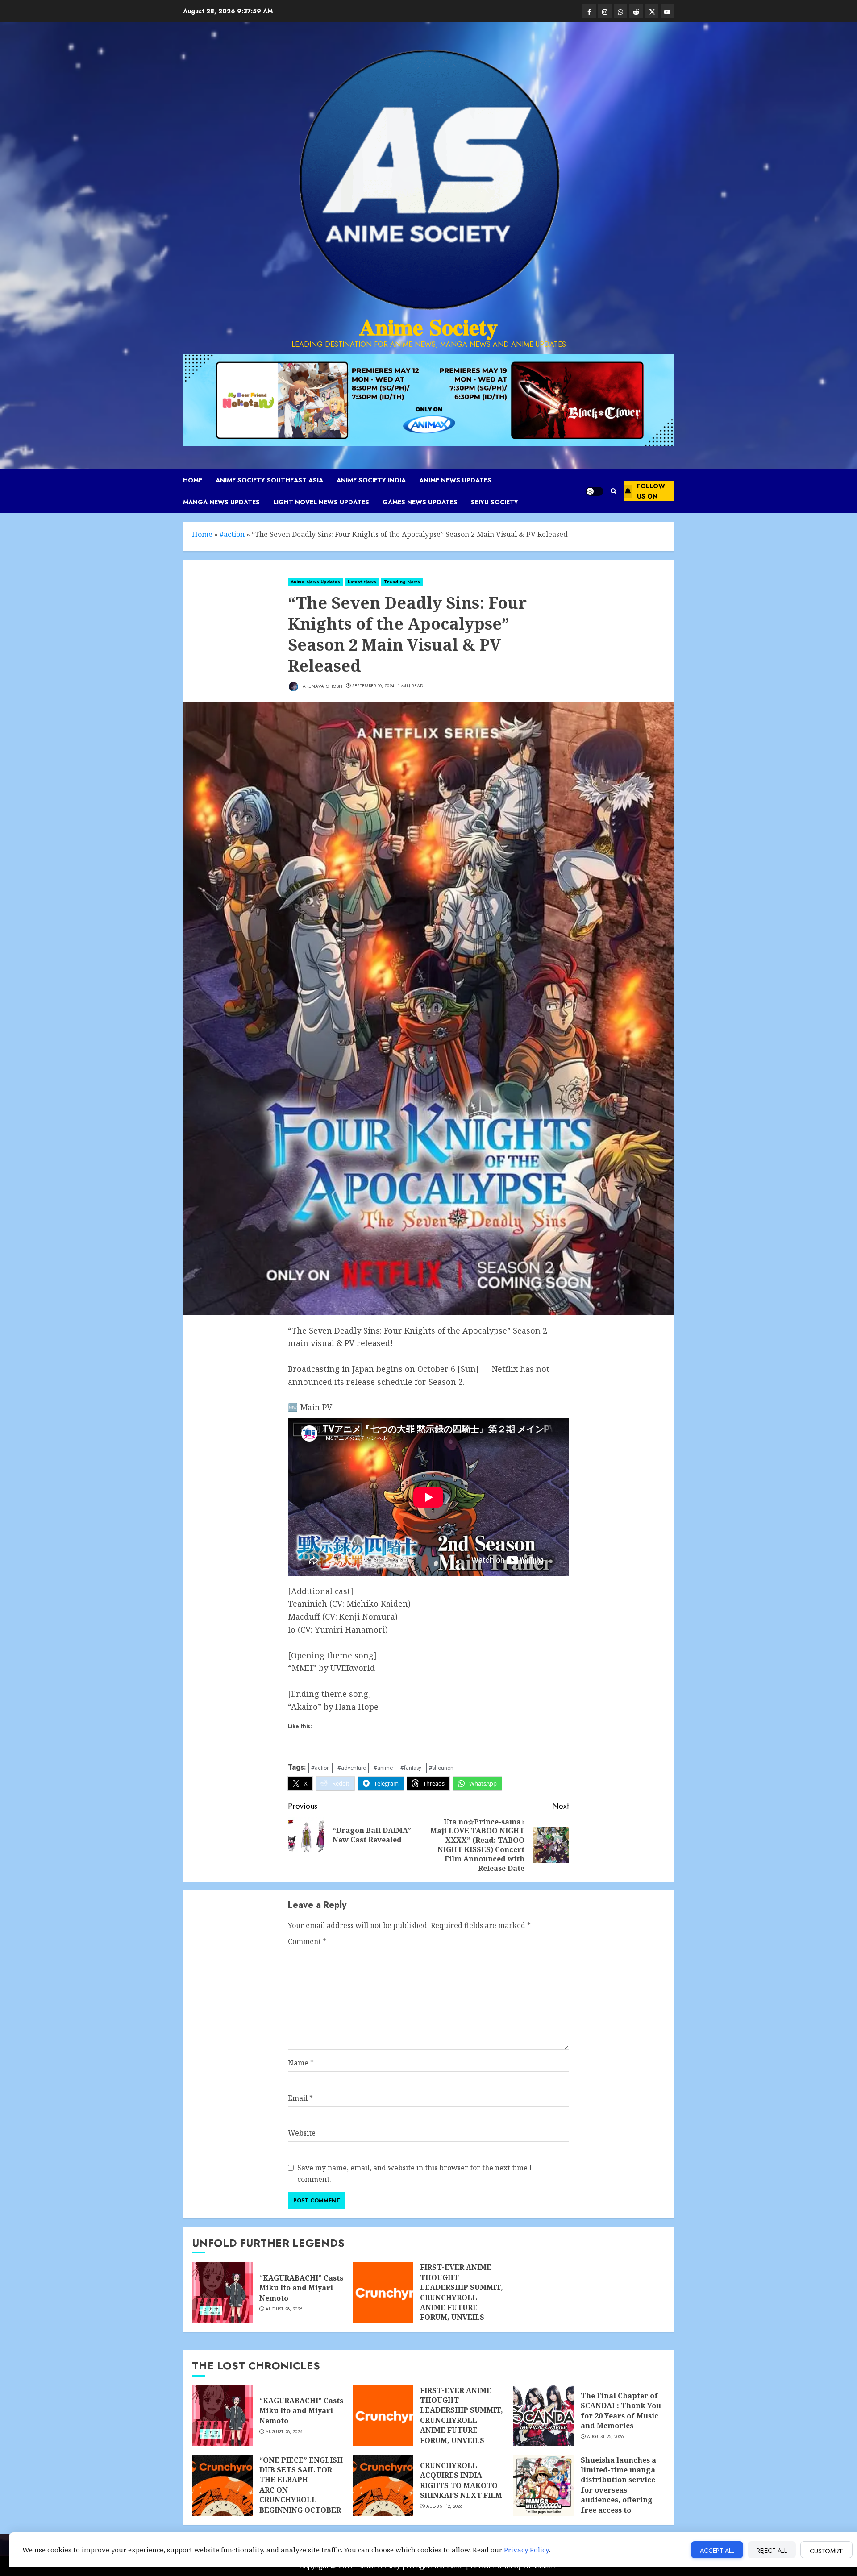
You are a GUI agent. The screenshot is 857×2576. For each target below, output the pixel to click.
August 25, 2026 (605, 2437)
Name (301, 2063)
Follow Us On (651, 491)
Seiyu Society (495, 502)
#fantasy (411, 1768)
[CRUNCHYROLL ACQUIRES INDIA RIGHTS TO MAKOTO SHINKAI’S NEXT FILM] (383, 2485)
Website (302, 2133)
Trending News (402, 582)
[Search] (614, 491)
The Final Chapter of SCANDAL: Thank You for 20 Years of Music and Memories (621, 2411)
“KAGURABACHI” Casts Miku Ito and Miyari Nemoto (301, 2288)
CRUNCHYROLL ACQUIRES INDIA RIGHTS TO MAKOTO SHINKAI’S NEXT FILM (461, 2480)
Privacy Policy (526, 2550)
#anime (383, 1768)
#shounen (441, 1768)
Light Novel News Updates (321, 502)
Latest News (362, 582)
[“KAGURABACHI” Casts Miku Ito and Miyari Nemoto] (222, 2293)
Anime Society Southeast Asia (269, 480)
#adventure (352, 1768)
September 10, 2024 (373, 686)
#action (232, 534)
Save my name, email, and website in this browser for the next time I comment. (415, 2173)
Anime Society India (371, 480)
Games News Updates (420, 502)
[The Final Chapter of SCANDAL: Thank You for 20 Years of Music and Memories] (544, 2416)
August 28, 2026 (284, 2309)
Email (300, 2098)
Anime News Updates (455, 480)
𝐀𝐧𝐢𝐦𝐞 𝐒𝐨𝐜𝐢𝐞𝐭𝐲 (428, 327)
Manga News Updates (221, 502)
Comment (307, 1941)
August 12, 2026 (445, 2506)
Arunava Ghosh (322, 686)
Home (193, 480)
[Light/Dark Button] (595, 491)
